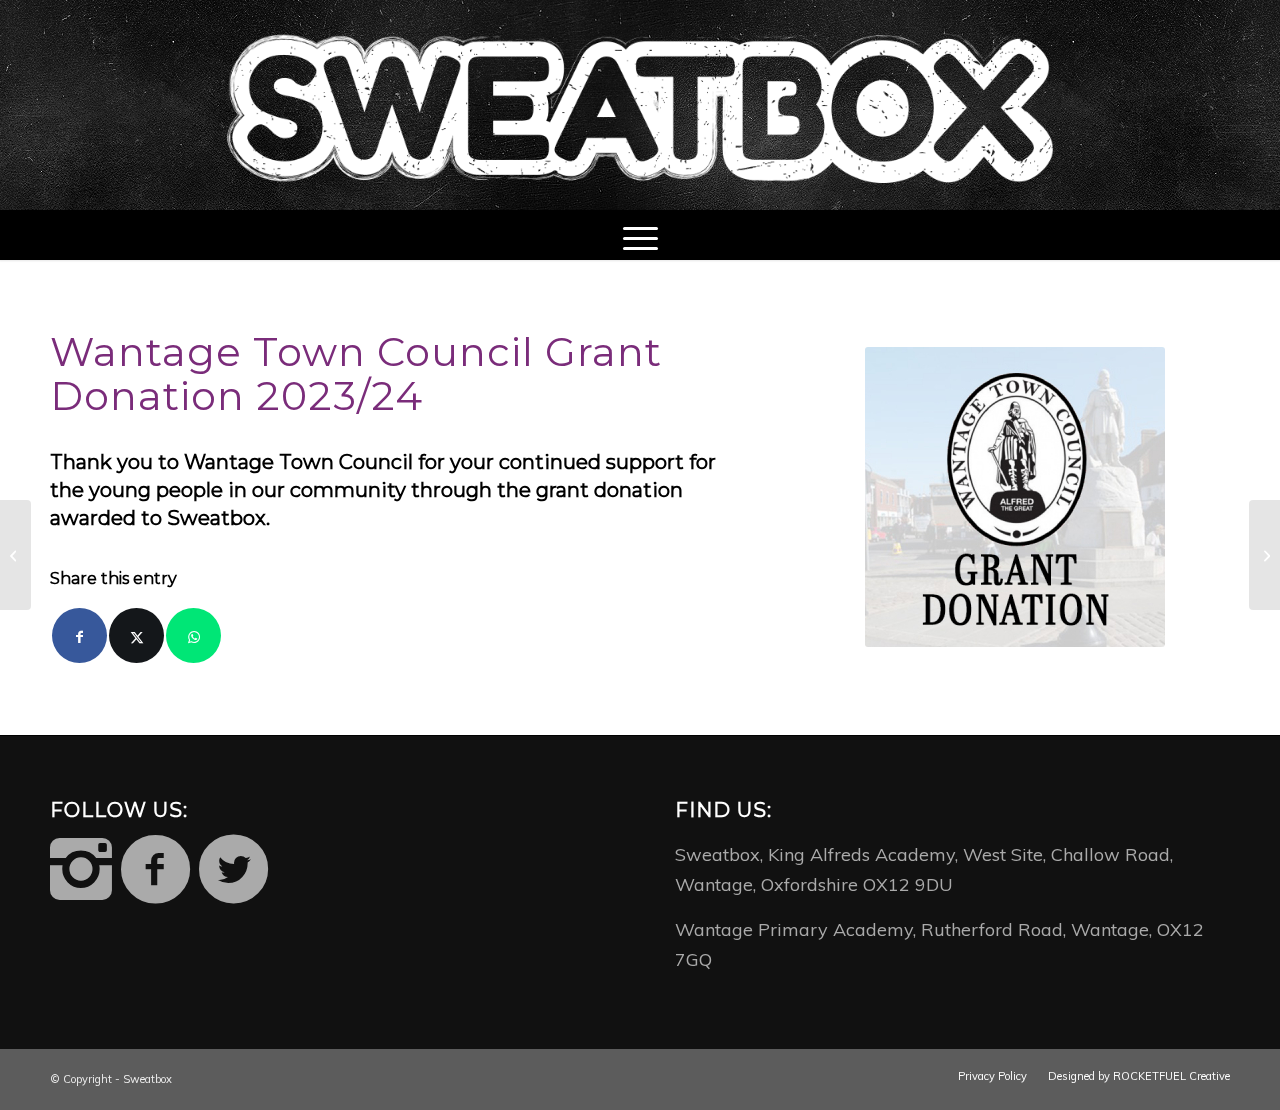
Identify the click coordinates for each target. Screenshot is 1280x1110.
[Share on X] (136, 635)
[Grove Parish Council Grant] (1264, 555)
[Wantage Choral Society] (15, 555)
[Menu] (640, 235)
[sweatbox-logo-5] (640, 105)
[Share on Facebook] (79, 635)
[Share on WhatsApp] (193, 635)
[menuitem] (640, 235)
